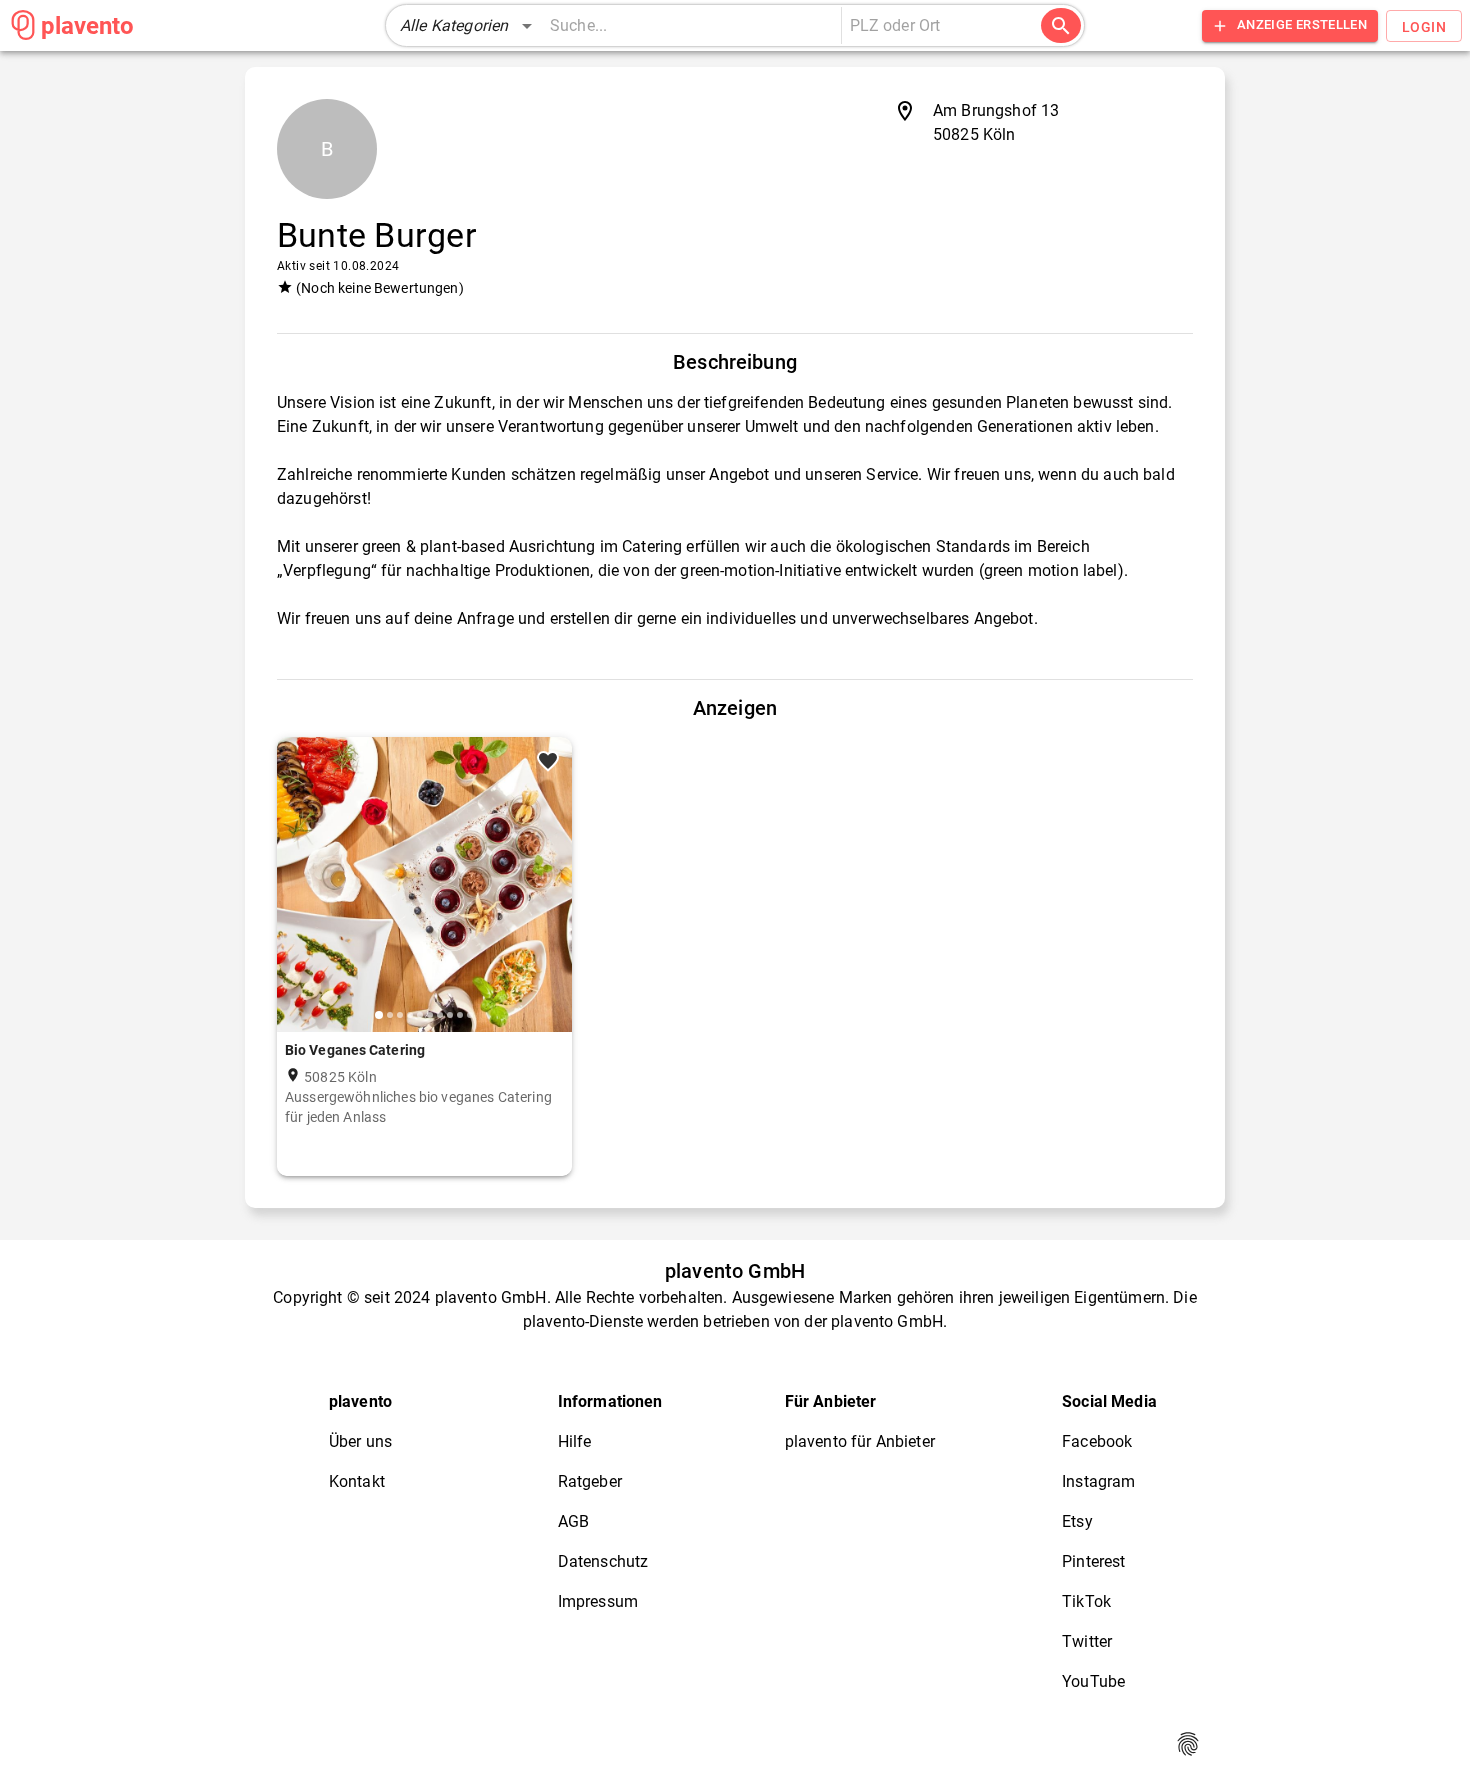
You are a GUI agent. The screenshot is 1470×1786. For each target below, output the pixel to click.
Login (1424, 27)
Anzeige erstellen (1302, 24)
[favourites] (548, 761)
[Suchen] (1061, 26)
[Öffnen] (1038, 27)
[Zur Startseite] (23, 25)
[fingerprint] (1188, 1744)
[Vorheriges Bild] (300, 900)
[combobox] (932, 26)
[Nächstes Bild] (549, 900)
